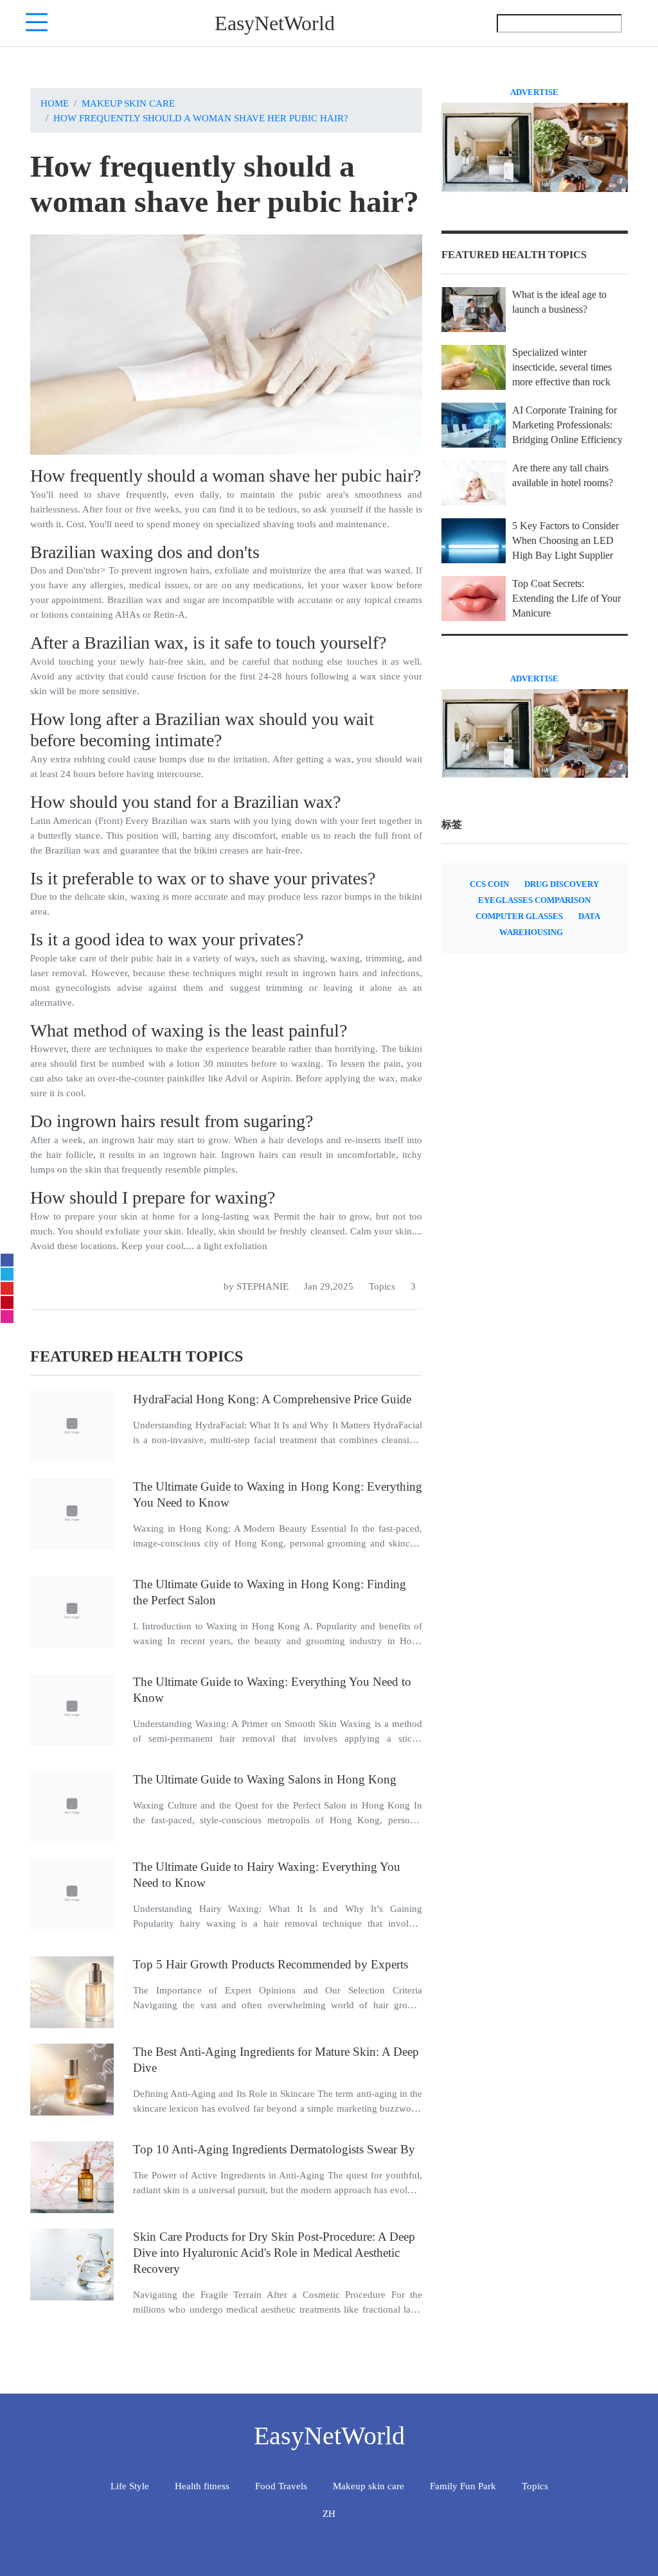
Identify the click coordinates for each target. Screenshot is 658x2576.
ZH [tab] (329, 2513)
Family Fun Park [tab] (463, 2486)
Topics (382, 1286)
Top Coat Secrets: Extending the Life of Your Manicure (566, 598)
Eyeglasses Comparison (534, 900)
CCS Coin (489, 884)
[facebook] (7, 1260)
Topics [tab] (535, 2486)
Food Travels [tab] (281, 2486)
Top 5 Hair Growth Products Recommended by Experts (271, 1964)
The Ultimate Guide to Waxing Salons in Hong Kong (265, 1779)
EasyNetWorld (275, 23)
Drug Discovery (562, 884)
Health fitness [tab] (202, 2486)
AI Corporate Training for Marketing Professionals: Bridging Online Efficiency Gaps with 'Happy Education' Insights (567, 440)
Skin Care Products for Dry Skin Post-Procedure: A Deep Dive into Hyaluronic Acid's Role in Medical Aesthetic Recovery (274, 2253)
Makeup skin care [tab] (369, 2486)
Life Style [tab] (130, 2486)
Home (55, 103)
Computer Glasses (519, 916)
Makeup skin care (128, 103)
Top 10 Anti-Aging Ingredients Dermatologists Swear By (274, 2149)
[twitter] (7, 1274)
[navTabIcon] (37, 23)
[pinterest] (7, 1302)
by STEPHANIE (256, 1286)
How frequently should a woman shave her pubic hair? (201, 118)
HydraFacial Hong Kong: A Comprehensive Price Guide (272, 1399)
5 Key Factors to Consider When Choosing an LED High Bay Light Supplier (565, 540)
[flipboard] (7, 1288)
